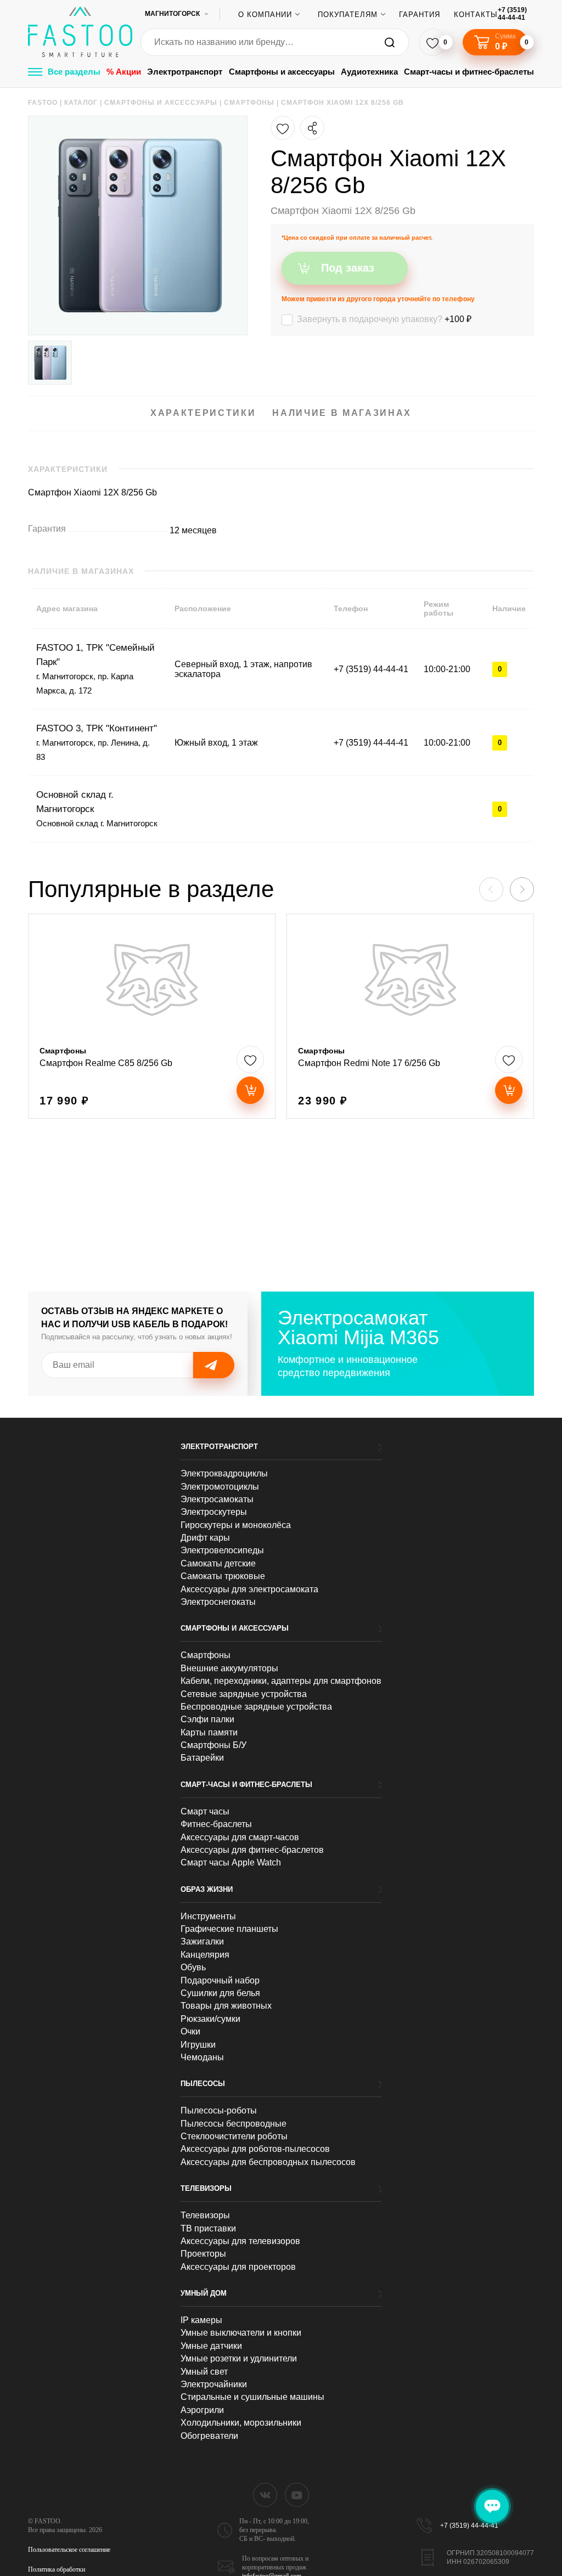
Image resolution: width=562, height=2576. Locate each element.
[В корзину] (250, 1090)
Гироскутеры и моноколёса (236, 1525)
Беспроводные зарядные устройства (256, 1707)
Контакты (476, 15)
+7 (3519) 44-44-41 (512, 14)
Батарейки (202, 1758)
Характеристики (203, 413)
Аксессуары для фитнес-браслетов (252, 1850)
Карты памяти (209, 1732)
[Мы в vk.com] (265, 2495)
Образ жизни (207, 1889)
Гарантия (420, 15)
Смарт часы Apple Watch (231, 1862)
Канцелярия (205, 1955)
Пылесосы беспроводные (234, 2124)
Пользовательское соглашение (69, 2550)
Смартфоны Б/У (213, 1745)
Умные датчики (211, 2346)
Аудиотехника (369, 72)
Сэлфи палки (207, 1719)
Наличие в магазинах (342, 413)
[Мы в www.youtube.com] (297, 2495)
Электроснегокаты (218, 1602)
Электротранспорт (185, 72)
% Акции (124, 72)
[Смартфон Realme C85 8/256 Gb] (152, 1016)
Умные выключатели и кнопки (241, 2333)
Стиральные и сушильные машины (252, 2397)
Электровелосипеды (222, 1550)
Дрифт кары (205, 1538)
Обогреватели (209, 2436)
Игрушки (198, 2045)
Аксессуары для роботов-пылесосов (255, 2149)
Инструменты (208, 1916)
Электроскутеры (214, 1512)
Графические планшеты (229, 1929)
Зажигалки (202, 1941)
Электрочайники (214, 2384)
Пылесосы (203, 2084)
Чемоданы (202, 2057)
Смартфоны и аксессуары (282, 72)
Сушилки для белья (220, 1993)
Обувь (193, 1967)
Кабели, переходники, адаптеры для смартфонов (281, 1681)
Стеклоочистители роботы (234, 2136)
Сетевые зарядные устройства (244, 1694)
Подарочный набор (220, 1980)
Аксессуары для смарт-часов (240, 1837)
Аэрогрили (202, 2410)
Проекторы (203, 2254)
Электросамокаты (217, 1499)
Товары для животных (226, 2006)
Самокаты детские (218, 1563)
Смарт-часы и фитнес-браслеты (469, 72)
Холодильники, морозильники (241, 2423)
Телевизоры (206, 2188)
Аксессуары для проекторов (238, 2267)
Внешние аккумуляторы (229, 1668)
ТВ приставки (208, 2228)
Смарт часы (205, 1811)
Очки (190, 2031)
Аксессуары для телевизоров (240, 2241)
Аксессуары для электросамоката (249, 1589)
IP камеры (201, 2320)
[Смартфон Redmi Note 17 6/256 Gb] (410, 1016)
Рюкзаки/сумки (210, 2019)
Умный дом (204, 2293)
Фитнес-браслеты (216, 1824)
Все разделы (74, 72)
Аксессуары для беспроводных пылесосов (268, 2162)
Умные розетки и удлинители (239, 2358)
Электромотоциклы (220, 1487)
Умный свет (204, 2372)
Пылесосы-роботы (219, 2110)
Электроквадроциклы (224, 1473)
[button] (522, 889)
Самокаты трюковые (223, 1576)
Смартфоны (206, 1655)
